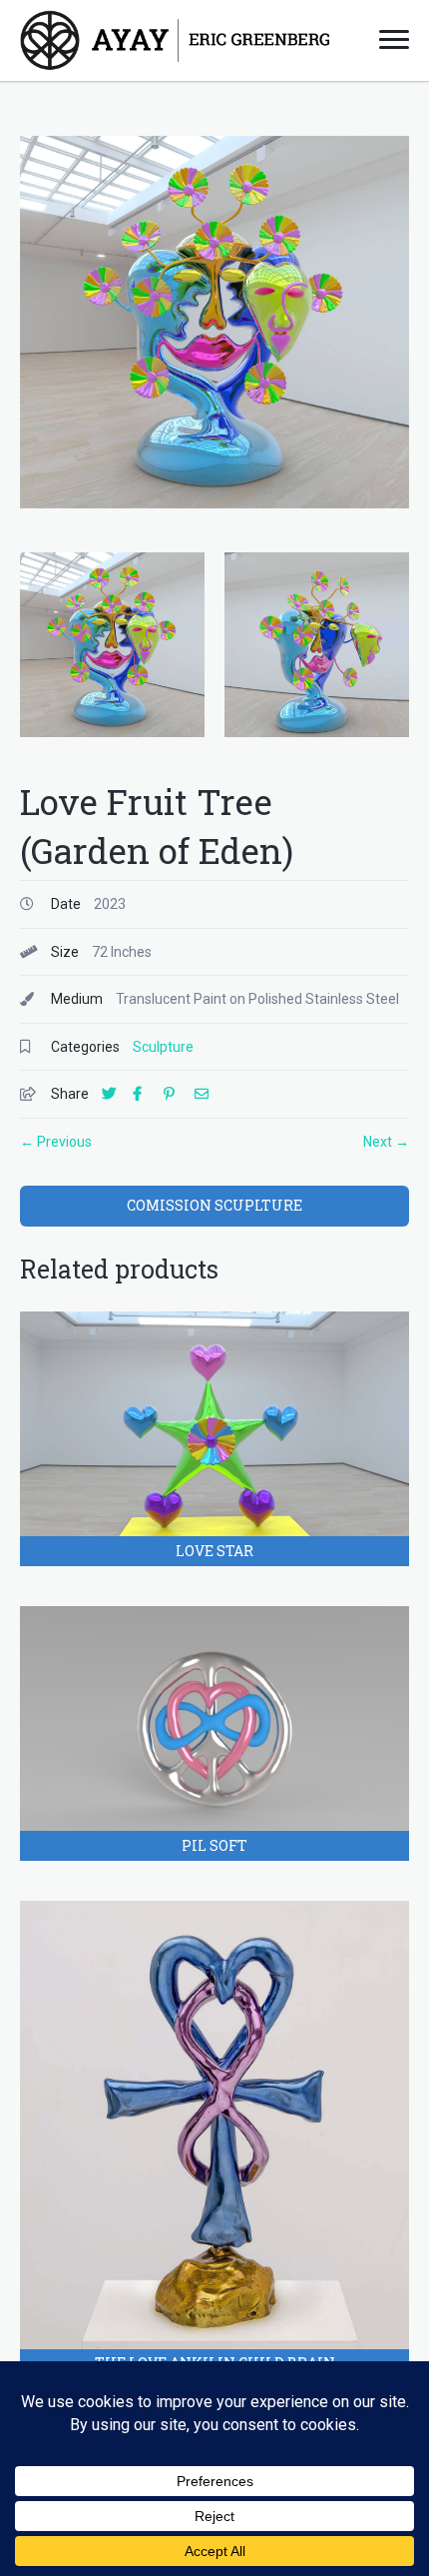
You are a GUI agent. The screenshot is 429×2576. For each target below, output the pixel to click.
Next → (386, 1142)
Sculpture (163, 1047)
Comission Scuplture (214, 1205)
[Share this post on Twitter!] (116, 1094)
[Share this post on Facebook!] (147, 1094)
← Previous (56, 1142)
